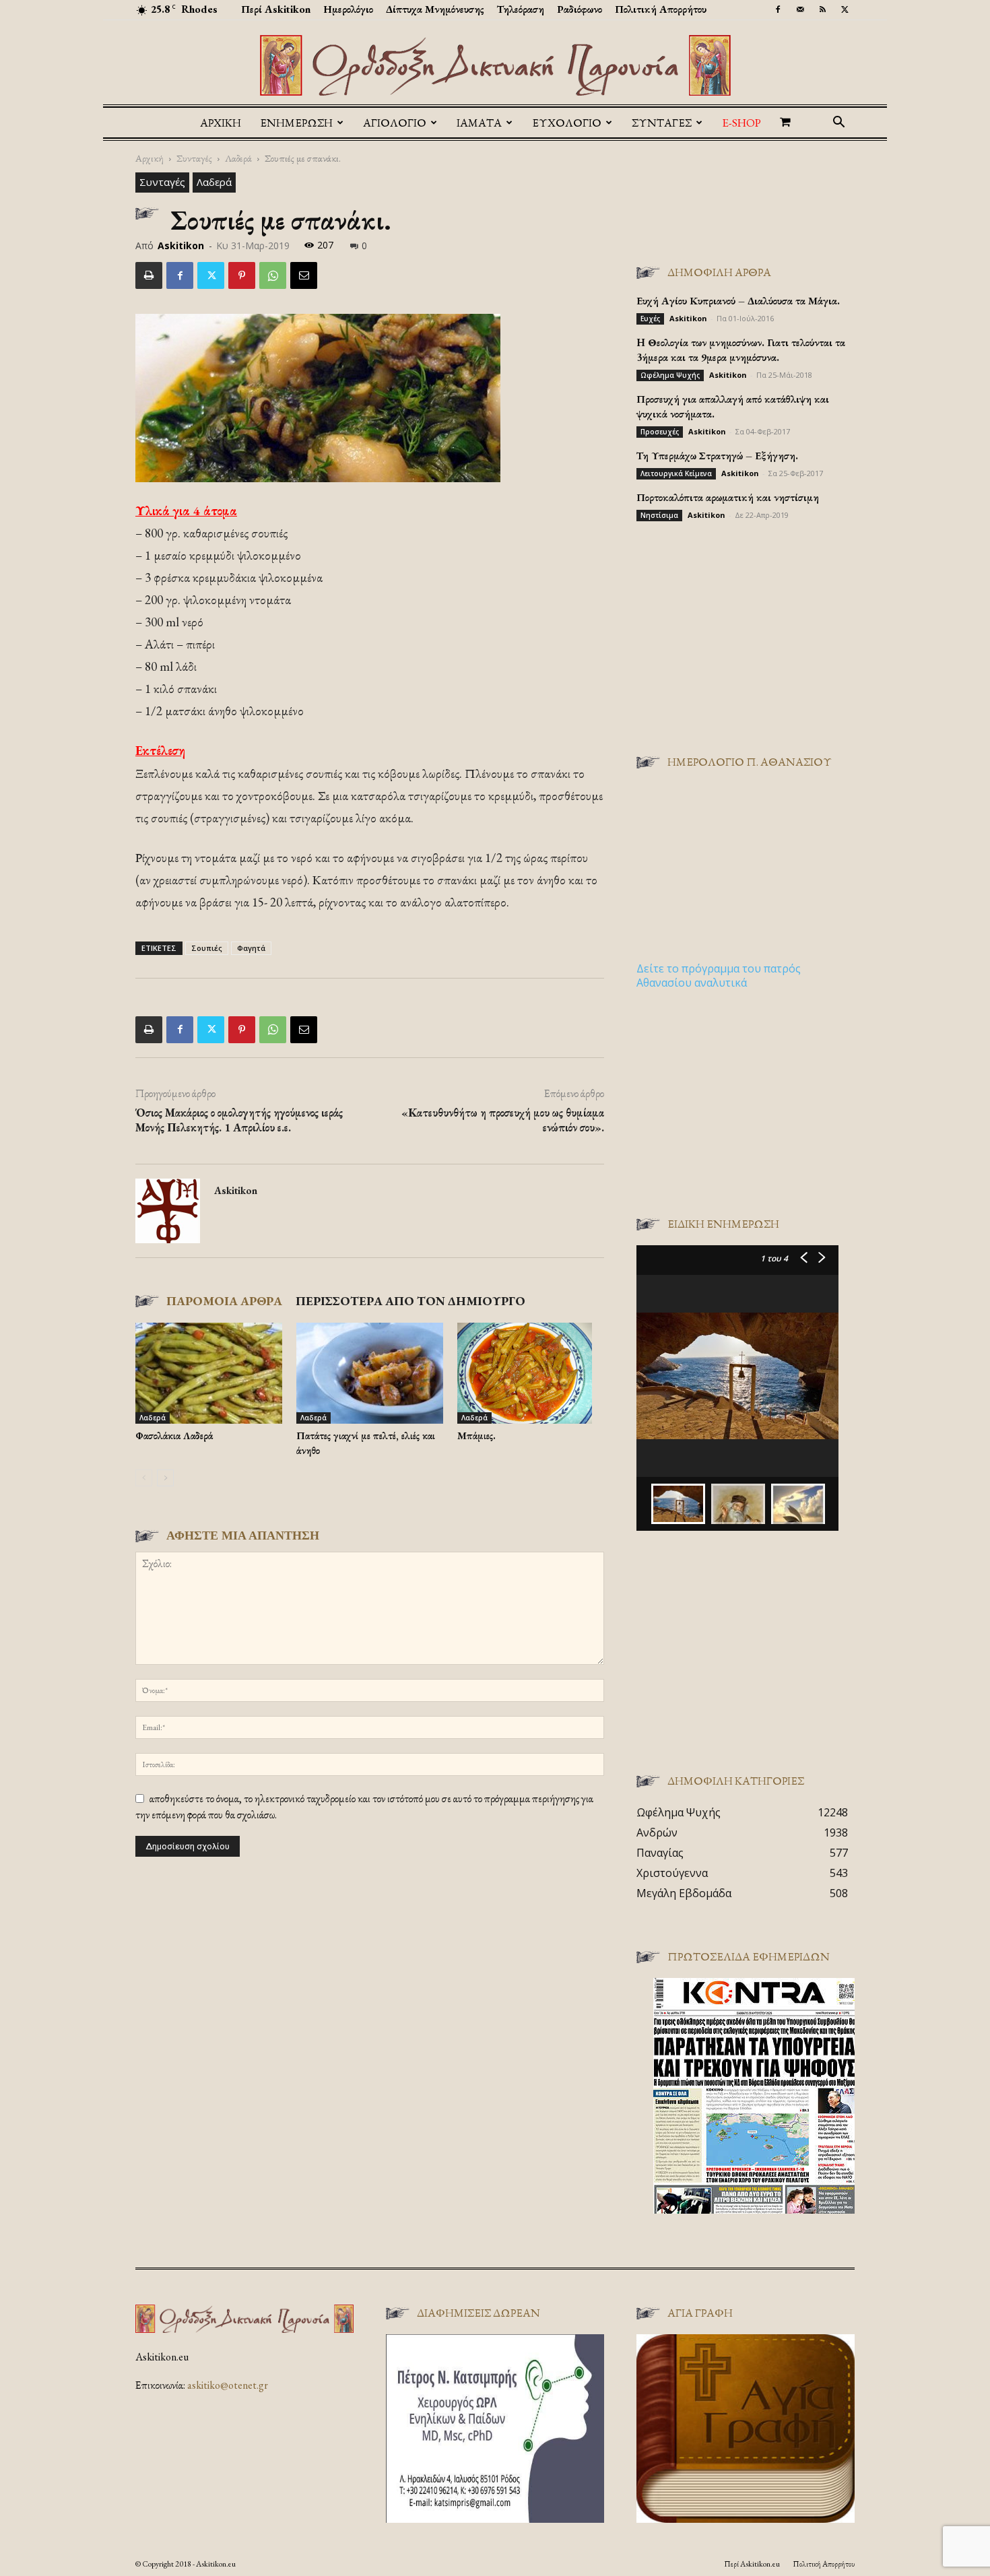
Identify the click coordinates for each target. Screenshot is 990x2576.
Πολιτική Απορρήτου (661, 9)
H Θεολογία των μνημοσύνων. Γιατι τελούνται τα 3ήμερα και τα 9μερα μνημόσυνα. (741, 350)
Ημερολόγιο (348, 9)
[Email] (304, 275)
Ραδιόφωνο (580, 9)
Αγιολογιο (395, 123)
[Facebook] (778, 9)
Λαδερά (238, 158)
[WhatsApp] (273, 275)
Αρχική (221, 123)
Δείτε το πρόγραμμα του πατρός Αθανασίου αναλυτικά (719, 976)
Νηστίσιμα (659, 515)
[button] (838, 123)
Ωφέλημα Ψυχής (670, 375)
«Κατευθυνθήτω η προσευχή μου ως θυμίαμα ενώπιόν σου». (503, 1120)
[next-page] (165, 1478)
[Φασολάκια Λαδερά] (209, 1373)
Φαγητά (251, 948)
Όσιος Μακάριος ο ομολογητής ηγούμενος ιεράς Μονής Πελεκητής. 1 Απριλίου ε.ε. (239, 1120)
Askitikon (181, 245)
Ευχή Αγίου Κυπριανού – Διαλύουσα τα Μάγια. (738, 301)
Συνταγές (194, 158)
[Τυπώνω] (149, 275)
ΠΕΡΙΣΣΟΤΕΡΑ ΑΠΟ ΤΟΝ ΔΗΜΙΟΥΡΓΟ (410, 1301)
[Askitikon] (495, 65)
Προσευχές (660, 432)
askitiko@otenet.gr (228, 2385)
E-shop (741, 123)
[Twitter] (845, 9)
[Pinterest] (242, 275)
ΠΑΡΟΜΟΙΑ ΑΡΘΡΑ (224, 1301)
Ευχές (650, 319)
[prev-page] (144, 1478)
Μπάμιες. (476, 1435)
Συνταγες (662, 123)
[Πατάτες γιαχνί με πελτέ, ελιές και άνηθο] (370, 1373)
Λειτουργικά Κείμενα (676, 473)
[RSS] (822, 9)
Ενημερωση (296, 123)
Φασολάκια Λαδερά (174, 1435)
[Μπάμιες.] (531, 1373)
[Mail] (800, 9)
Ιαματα (479, 123)
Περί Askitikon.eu (752, 2564)
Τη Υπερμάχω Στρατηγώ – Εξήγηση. (717, 456)
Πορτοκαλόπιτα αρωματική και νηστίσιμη (728, 497)
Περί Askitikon (276, 9)
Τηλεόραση (521, 9)
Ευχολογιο (567, 123)
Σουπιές (207, 948)
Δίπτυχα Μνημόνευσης (435, 9)
